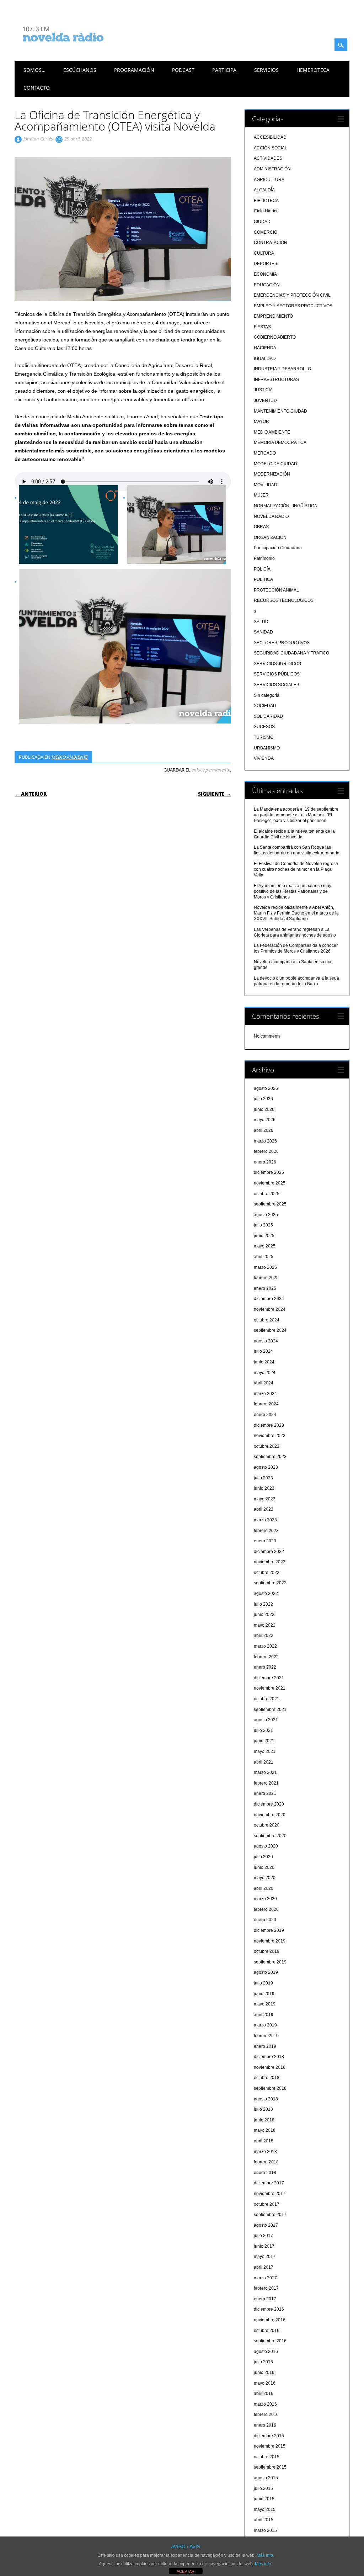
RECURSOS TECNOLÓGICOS (284, 600)
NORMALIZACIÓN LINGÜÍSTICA (285, 506)
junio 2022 (264, 1615)
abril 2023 (264, 1509)
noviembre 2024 (270, 1309)
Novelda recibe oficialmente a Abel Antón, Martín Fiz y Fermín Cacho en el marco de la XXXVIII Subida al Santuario (296, 913)
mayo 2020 (265, 1878)
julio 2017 (263, 2236)
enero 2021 (265, 1793)
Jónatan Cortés (38, 139)
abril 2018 (264, 2141)
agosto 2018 (266, 2099)
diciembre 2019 (269, 1930)
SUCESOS (264, 727)
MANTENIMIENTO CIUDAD (280, 411)
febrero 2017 (266, 2288)
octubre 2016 (267, 2331)
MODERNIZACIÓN (272, 474)
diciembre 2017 (269, 2183)
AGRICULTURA (269, 180)
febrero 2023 (266, 1531)
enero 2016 (265, 2425)
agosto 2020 (266, 1846)
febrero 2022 (266, 1657)
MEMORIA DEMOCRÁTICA (280, 442)
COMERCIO (266, 232)
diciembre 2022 (269, 1552)
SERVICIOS (266, 70)
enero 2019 (265, 2046)
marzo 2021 (265, 1772)
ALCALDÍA (264, 190)
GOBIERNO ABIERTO (275, 337)
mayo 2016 (265, 2383)
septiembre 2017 (270, 2215)
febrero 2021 (266, 1783)
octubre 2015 (267, 2457)
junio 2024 (264, 1362)
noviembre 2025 (270, 1183)
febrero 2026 (266, 1151)
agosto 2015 (266, 2478)
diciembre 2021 (269, 1678)
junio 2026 (264, 1109)
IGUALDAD (265, 359)
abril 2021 (264, 1762)
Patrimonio (264, 558)
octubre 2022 (267, 1573)
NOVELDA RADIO (271, 516)
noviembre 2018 (270, 2067)
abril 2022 (264, 1636)
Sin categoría (267, 695)
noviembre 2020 (270, 1815)
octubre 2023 (267, 1446)
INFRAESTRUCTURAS (276, 380)
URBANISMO (267, 748)
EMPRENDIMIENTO (273, 316)
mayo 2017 (265, 2257)
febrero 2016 (266, 2415)
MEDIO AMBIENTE (70, 757)
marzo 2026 (265, 1141)
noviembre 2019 (270, 1941)
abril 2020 (264, 1888)
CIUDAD (262, 222)
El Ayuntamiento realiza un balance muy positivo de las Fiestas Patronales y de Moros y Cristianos (293, 891)
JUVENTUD (265, 401)
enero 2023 (265, 1541)
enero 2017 (265, 2299)
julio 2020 (263, 1857)
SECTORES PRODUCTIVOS (282, 643)
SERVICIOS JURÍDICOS (277, 664)
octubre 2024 (267, 1320)
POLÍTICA (263, 579)
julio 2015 (263, 2488)
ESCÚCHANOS (80, 70)
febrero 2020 (266, 1909)
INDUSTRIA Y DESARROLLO (282, 369)
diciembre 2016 (269, 2309)
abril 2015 (264, 2520)
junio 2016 (264, 2373)
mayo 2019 (265, 2004)
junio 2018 (264, 2120)
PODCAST (183, 70)
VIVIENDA (264, 758)
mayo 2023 (265, 1499)
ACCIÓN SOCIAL (271, 148)
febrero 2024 (266, 1404)
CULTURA (264, 253)
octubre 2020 (267, 1825)
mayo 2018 (265, 2130)
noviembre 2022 (270, 1562)
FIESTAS (262, 327)
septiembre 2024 (270, 1330)
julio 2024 (263, 1351)
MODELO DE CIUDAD (275, 464)
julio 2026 (263, 1099)
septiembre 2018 (270, 2088)
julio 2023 (263, 1478)
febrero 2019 (266, 2036)
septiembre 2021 (270, 1710)
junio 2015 (264, 2499)
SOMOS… (34, 70)
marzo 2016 (265, 2404)
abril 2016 (264, 2394)
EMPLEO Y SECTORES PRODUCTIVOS (293, 306)
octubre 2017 (267, 2204)
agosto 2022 (266, 1594)
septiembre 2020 (270, 1836)
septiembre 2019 (270, 1962)
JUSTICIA (263, 390)
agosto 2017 (266, 2225)
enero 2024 (265, 1415)
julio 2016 (263, 2362)
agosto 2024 (266, 1341)
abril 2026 (264, 1130)
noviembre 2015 (270, 2446)
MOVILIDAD (266, 485)
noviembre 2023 (270, 1436)
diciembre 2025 (269, 1172)
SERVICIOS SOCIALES (277, 685)
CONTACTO (37, 88)
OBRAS (261, 527)
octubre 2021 (267, 1699)
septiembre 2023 (270, 1457)
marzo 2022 (265, 1646)
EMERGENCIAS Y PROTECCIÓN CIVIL (292, 295)
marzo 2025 (265, 1267)
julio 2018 (263, 2109)
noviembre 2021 (270, 1688)
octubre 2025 (267, 1194)
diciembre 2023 (269, 1425)
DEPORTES (266, 264)
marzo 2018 (265, 2152)
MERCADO (265, 453)
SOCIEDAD (265, 706)
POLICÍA (262, 569)
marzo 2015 (265, 2530)
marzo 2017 (265, 2278)
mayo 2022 (265, 1625)
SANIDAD (263, 632)
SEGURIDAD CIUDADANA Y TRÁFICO (291, 653)
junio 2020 (264, 1867)
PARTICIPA (224, 70)
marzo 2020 (265, 1899)
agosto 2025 (266, 1215)
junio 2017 (264, 2246)
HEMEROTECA (313, 70)
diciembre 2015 (269, 2436)
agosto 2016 (266, 2352)
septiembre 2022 (270, 1583)
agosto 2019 (266, 1972)
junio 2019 (264, 1994)
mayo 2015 (265, 2509)
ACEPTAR (186, 2571)
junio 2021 (264, 1741)
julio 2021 (263, 1730)
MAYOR (261, 422)
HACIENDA (265, 348)
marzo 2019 (265, 2025)
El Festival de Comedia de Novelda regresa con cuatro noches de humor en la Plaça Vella (296, 869)
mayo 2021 (265, 1751)
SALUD (261, 622)
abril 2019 (264, 2015)
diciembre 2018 (269, 2057)
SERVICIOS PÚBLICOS (277, 674)
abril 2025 (264, 1257)
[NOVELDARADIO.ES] (76, 48)
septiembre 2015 (270, 2467)
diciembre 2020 (269, 1804)
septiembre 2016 (270, 2341)
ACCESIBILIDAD (270, 137)
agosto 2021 (266, 1720)
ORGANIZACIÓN (270, 537)
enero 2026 (265, 1162)
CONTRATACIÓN (271, 243)
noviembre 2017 (270, 2194)
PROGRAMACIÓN (134, 70)
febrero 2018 (266, 2162)
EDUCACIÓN (267, 285)
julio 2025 (263, 1225)
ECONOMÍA (265, 274)
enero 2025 (265, 1288)
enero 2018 (265, 2173)
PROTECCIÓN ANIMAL (276, 590)
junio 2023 (264, 1488)
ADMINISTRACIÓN (272, 169)
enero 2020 (265, 1920)
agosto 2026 (266, 1088)
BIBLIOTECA (266, 201)
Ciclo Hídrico (266, 211)
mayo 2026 (265, 1120)
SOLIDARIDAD (268, 716)
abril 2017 (264, 2267)
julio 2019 (263, 1983)
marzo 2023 (265, 1520)
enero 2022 (265, 1667)
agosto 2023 (266, 1467)
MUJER (261, 495)
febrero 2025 (266, 1278)
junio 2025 (264, 1236)
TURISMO (264, 737)
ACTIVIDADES (268, 158)
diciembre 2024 (269, 1299)
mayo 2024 (265, 1373)
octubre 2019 (267, 1951)
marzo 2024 (265, 1394)
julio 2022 (263, 1604)
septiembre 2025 (270, 1204)
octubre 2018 (267, 2078)
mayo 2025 (265, 1246)
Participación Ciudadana (278, 548)
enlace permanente (211, 770)
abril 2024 (264, 1383)
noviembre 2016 (270, 2320)
